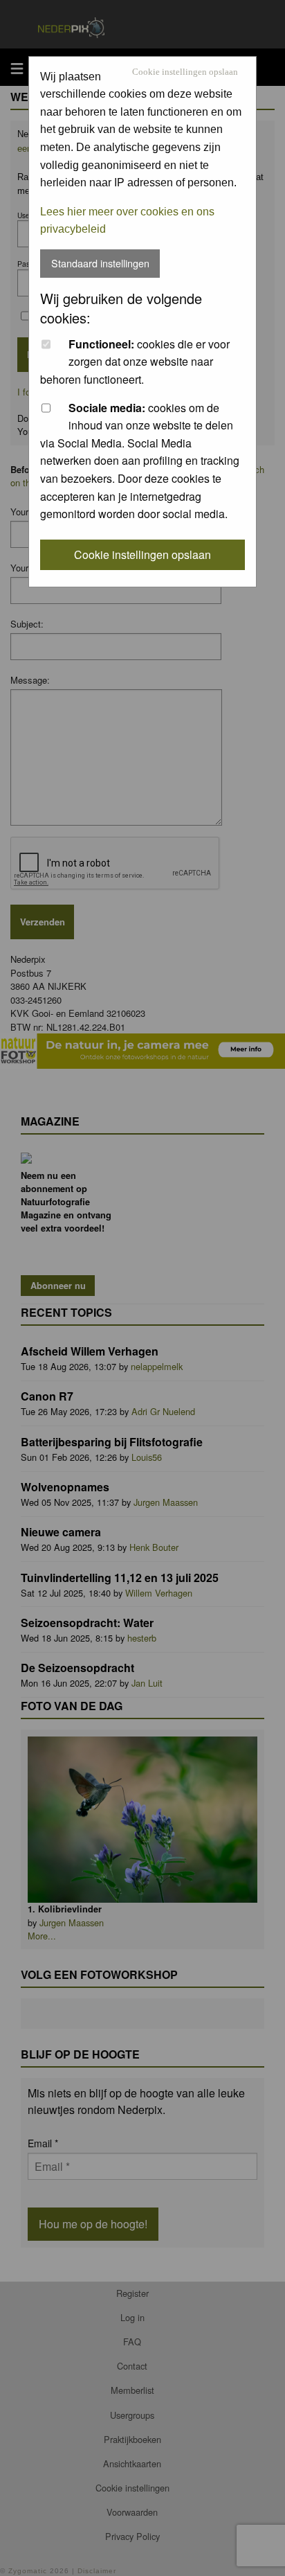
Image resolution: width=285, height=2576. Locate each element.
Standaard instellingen (100, 263)
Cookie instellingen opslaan (185, 72)
